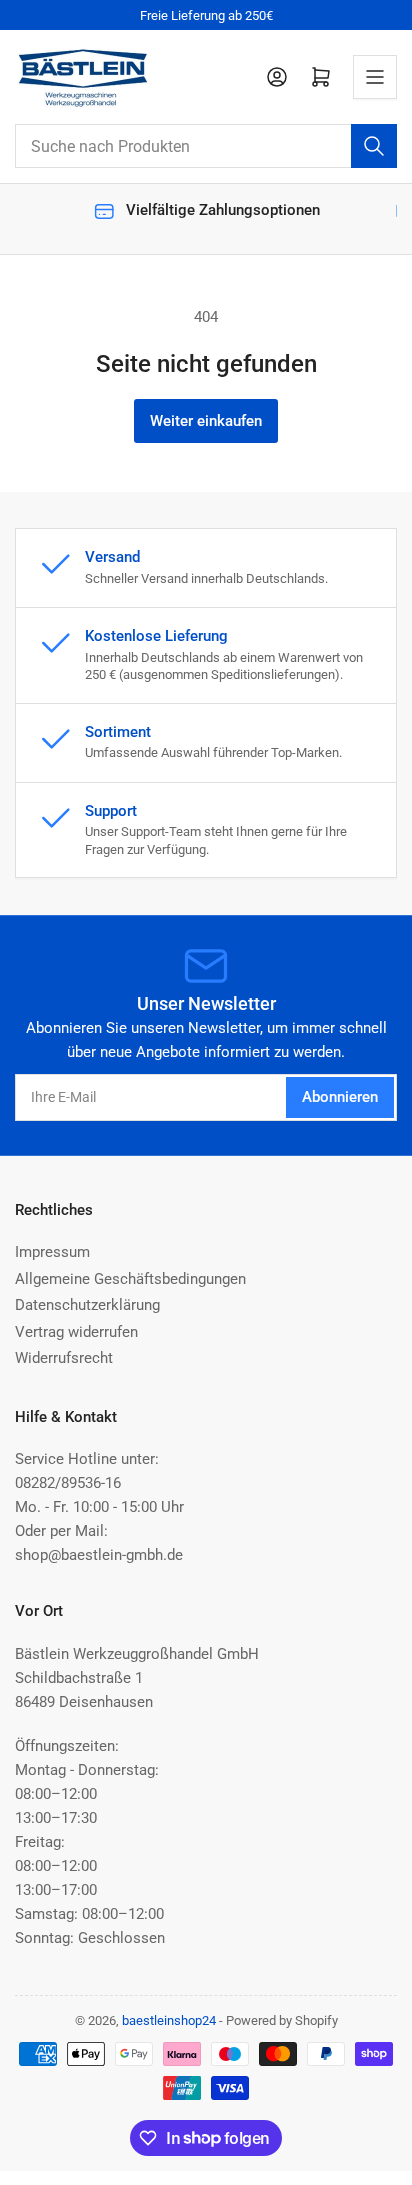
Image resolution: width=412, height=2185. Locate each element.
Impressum (52, 1252)
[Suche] (374, 146)
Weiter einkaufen (206, 421)
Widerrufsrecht (64, 1358)
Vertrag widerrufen (76, 1332)
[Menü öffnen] (375, 77)
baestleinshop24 (169, 2020)
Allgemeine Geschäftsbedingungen (130, 1279)
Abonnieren (340, 1097)
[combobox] (206, 146)
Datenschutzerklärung (87, 1305)
